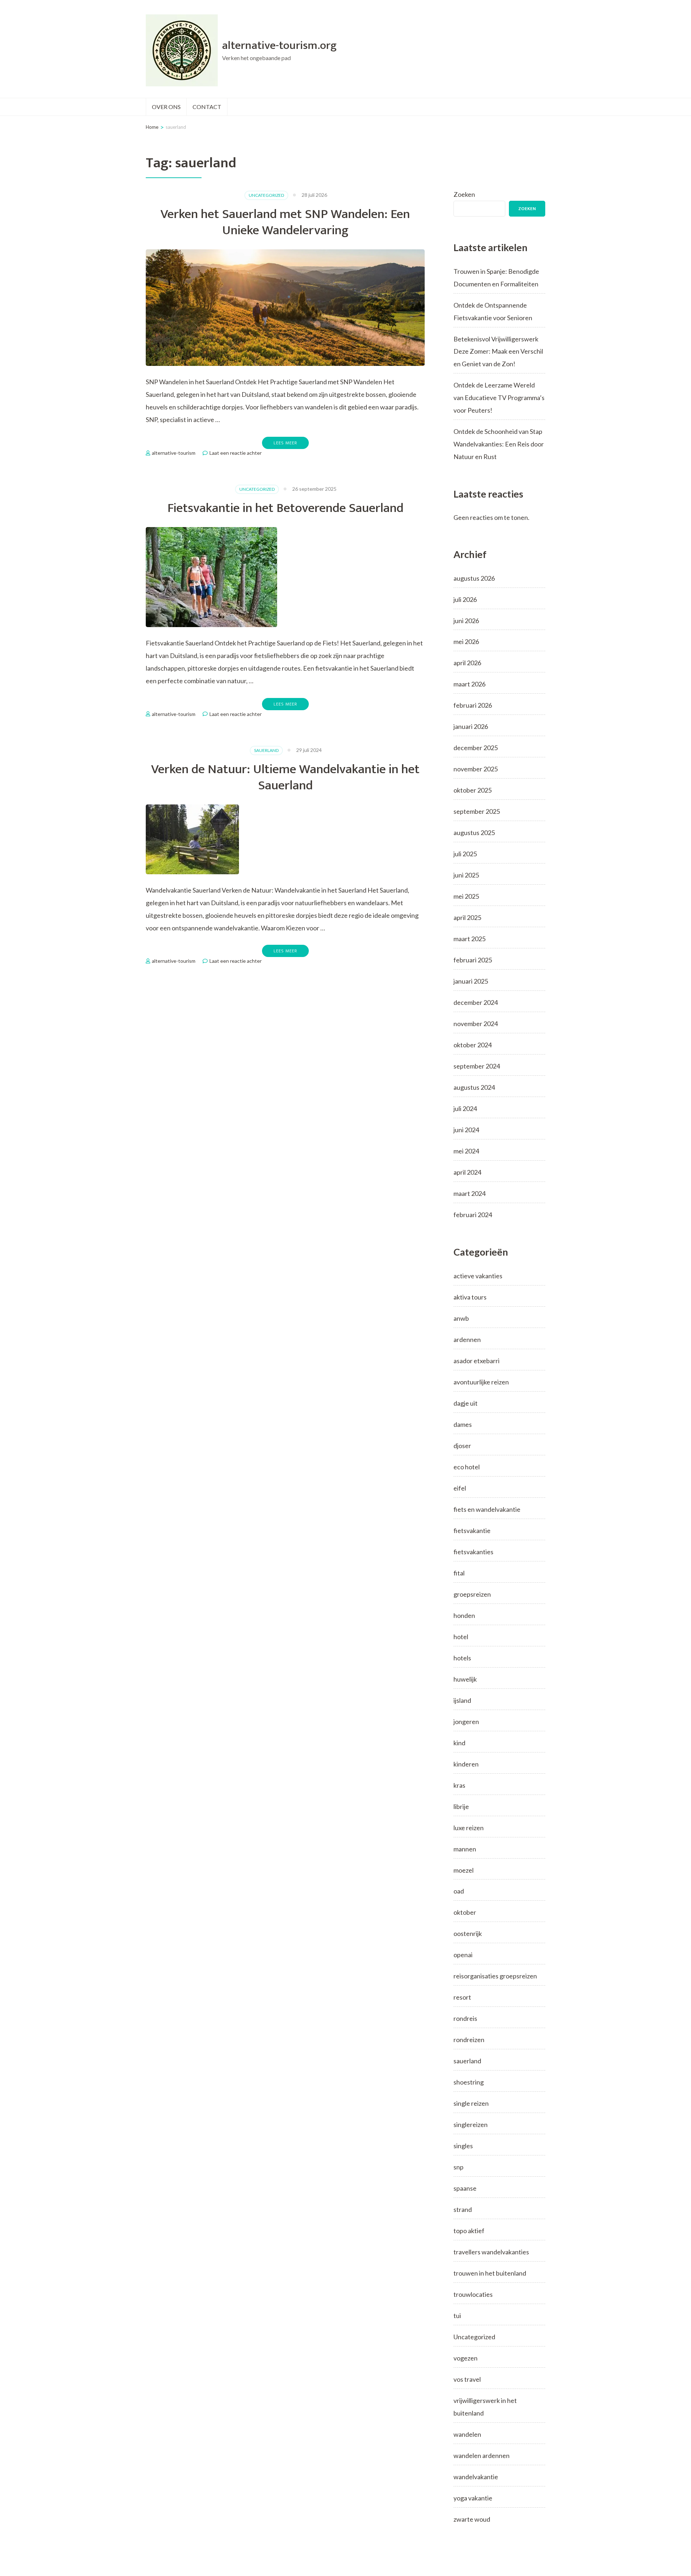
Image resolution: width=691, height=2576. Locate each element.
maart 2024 (469, 1193)
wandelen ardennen (482, 2455)
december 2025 (476, 748)
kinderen (466, 1764)
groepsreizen (472, 1594)
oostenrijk (468, 1933)
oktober (465, 1912)
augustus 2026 (474, 578)
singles (463, 2146)
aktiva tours (470, 1297)
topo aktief (469, 2231)
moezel (464, 1870)
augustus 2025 (474, 833)
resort (462, 1997)
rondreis (465, 2018)
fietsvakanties (473, 1552)
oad (459, 1891)
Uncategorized (266, 195)
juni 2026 (466, 621)
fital (459, 1573)
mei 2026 (466, 641)
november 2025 (476, 769)
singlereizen (471, 2124)
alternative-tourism (174, 453)
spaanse (465, 2188)
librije (461, 1806)
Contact (207, 107)
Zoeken (464, 194)
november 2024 (476, 1024)
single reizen (471, 2103)
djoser (462, 1446)
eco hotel (467, 1467)
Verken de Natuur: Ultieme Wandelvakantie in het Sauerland (285, 777)
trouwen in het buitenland (490, 2273)
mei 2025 (466, 896)
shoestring (469, 2082)
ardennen (467, 1339)
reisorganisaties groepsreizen (495, 1976)
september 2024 (477, 1066)
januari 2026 (471, 726)
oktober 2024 (473, 1045)
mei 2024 (466, 1151)
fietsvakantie (472, 1530)
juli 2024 (465, 1108)
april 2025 (467, 917)
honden (464, 1615)
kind (459, 1743)
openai (463, 1955)
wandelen (467, 2434)
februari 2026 (473, 705)
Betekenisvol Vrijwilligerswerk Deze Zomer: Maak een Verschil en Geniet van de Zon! (498, 352)
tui (457, 2316)
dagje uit (466, 1403)
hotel (461, 1637)
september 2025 (477, 811)
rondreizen (469, 2040)
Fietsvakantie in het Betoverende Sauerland (285, 508)
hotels (462, 1658)
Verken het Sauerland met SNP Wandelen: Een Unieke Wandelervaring (285, 222)
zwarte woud (472, 2519)
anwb (461, 1318)
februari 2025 (473, 960)
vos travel (467, 2379)
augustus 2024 (474, 1087)
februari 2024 (473, 1215)
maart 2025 (469, 939)
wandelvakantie (476, 2477)
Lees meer (285, 443)
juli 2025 (465, 854)
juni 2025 (466, 875)
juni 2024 (466, 1130)
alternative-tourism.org (279, 46)
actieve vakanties (478, 1276)
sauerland (266, 750)
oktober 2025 (473, 790)
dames (463, 1424)
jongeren (466, 1722)
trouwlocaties (473, 2294)
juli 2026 (465, 599)
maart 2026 (469, 684)
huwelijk (465, 1679)
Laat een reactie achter (236, 453)
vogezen (466, 2358)
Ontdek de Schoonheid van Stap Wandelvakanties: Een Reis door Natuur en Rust (499, 444)
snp (459, 2167)
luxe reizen (469, 1828)
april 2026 (467, 663)
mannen (465, 1849)
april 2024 (467, 1172)
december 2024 (476, 1002)
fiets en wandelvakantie (487, 1509)
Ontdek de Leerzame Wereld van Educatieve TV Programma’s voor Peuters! (499, 398)
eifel (460, 1488)
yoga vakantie (473, 2498)
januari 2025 (471, 981)
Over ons (166, 107)
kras (459, 1785)
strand (463, 2209)
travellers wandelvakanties (491, 2252)
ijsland (462, 1700)
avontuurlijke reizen (481, 1382)
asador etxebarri (477, 1361)
